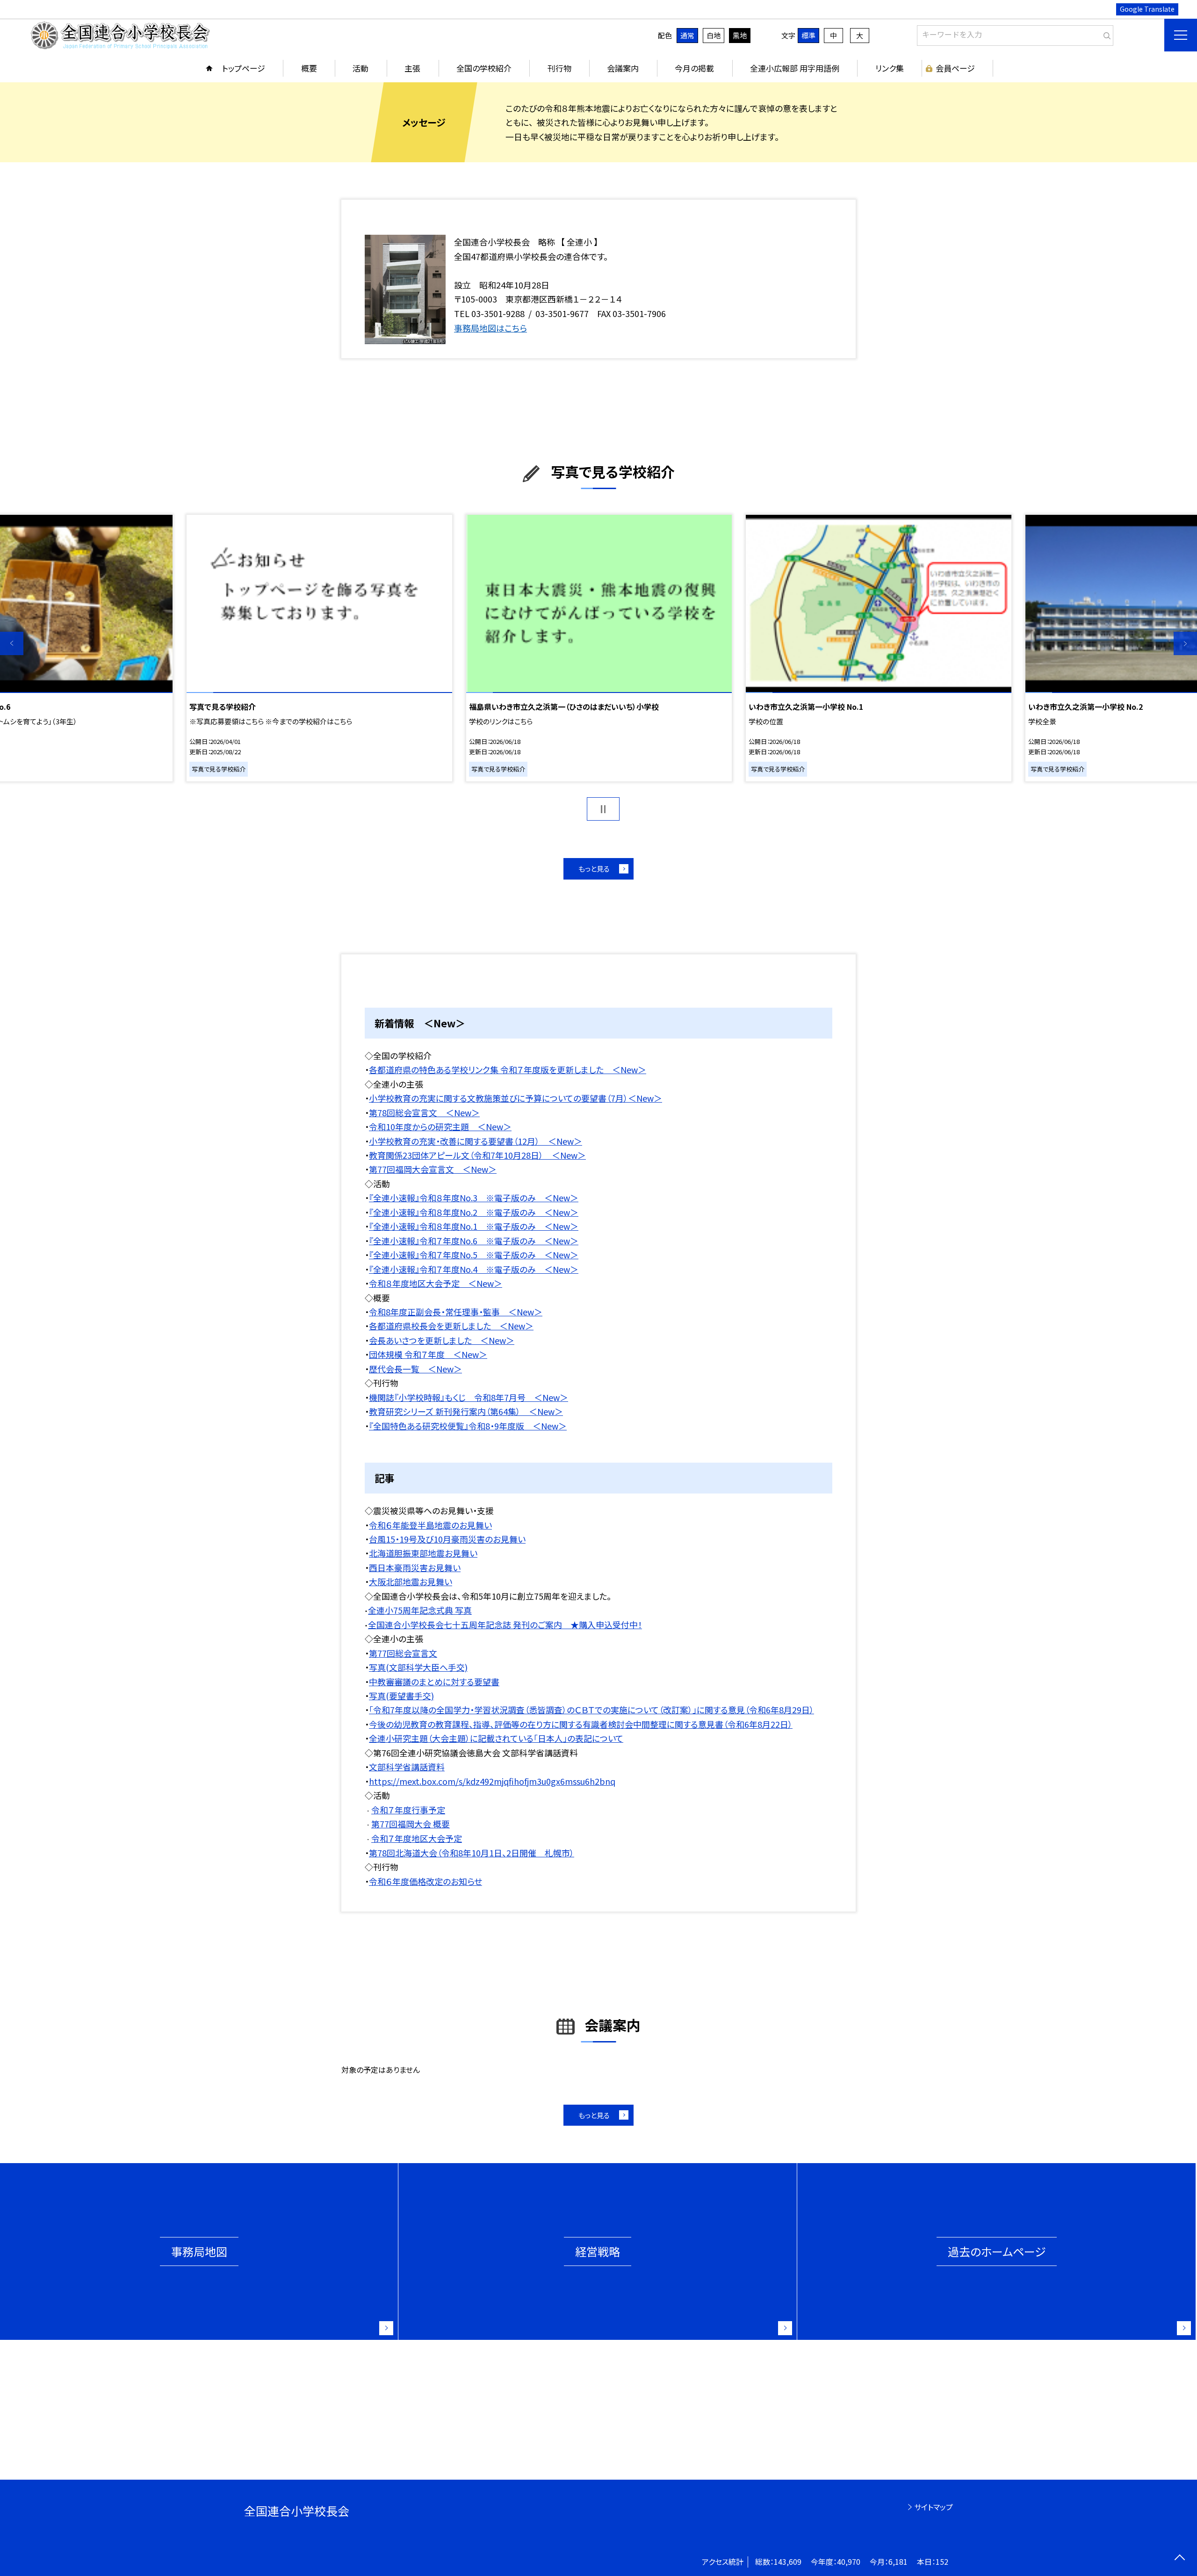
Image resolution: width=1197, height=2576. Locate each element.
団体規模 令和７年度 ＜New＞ (428, 1354)
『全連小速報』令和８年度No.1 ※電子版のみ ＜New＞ (474, 1226)
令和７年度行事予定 (408, 1810)
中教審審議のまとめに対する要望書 (434, 1681)
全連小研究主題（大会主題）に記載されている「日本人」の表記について (496, 1738)
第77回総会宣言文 (403, 1653)
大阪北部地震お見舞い (411, 1581)
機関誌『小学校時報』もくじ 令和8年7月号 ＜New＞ (469, 1397)
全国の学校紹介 (484, 68)
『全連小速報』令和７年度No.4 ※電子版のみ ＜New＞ (474, 1269)
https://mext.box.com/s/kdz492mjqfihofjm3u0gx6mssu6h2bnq (492, 1781)
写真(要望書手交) (401, 1696)
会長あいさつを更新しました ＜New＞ (442, 1340)
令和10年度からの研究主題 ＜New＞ (440, 1126)
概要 (309, 68)
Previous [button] (12, 643)
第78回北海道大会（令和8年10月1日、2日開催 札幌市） (472, 1853)
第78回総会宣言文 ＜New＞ (424, 1112)
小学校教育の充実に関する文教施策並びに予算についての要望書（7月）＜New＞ (516, 1098)
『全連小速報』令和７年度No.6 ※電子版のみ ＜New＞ (474, 1241)
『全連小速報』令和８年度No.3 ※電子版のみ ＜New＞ (474, 1198)
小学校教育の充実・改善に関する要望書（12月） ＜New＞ (476, 1141)
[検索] (1105, 34)
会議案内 (623, 68)
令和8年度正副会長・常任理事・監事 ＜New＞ (456, 1312)
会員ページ (955, 68)
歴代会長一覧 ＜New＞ (415, 1369)
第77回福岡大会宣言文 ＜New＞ (433, 1169)
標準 (808, 35)
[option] (599, 648)
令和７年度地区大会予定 (417, 1838)
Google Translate (1147, 9)
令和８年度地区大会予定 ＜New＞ (436, 1283)
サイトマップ (934, 2507)
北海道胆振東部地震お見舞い (423, 1553)
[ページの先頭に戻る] (1179, 2558)
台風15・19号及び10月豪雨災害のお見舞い (447, 1539)
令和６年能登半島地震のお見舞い (430, 1525)
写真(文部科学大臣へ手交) (418, 1667)
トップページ (244, 68)
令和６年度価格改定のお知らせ (425, 1881)
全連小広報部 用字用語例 (795, 68)
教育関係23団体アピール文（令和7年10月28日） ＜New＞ (477, 1155)
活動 (361, 68)
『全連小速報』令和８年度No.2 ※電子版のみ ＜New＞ (474, 1212)
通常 (687, 35)
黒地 (740, 35)
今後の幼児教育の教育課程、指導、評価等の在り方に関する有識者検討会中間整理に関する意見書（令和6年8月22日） (581, 1724)
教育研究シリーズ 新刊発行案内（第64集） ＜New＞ (466, 1411)
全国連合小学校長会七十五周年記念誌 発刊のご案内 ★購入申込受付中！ (505, 1624)
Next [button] (1185, 643)
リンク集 (890, 68)
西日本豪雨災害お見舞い (415, 1567)
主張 (412, 68)
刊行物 (559, 68)
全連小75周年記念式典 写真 (420, 1610)
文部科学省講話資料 (407, 1767)
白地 (714, 35)
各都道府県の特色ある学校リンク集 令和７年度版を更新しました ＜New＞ (508, 1069)
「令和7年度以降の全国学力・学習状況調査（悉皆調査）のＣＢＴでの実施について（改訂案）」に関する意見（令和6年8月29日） (591, 1710)
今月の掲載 (694, 68)
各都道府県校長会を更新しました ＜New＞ (451, 1326)
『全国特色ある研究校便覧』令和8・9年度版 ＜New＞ (468, 1426)
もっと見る (594, 869)
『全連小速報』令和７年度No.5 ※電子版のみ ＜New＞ (474, 1255)
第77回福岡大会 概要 (411, 1824)
